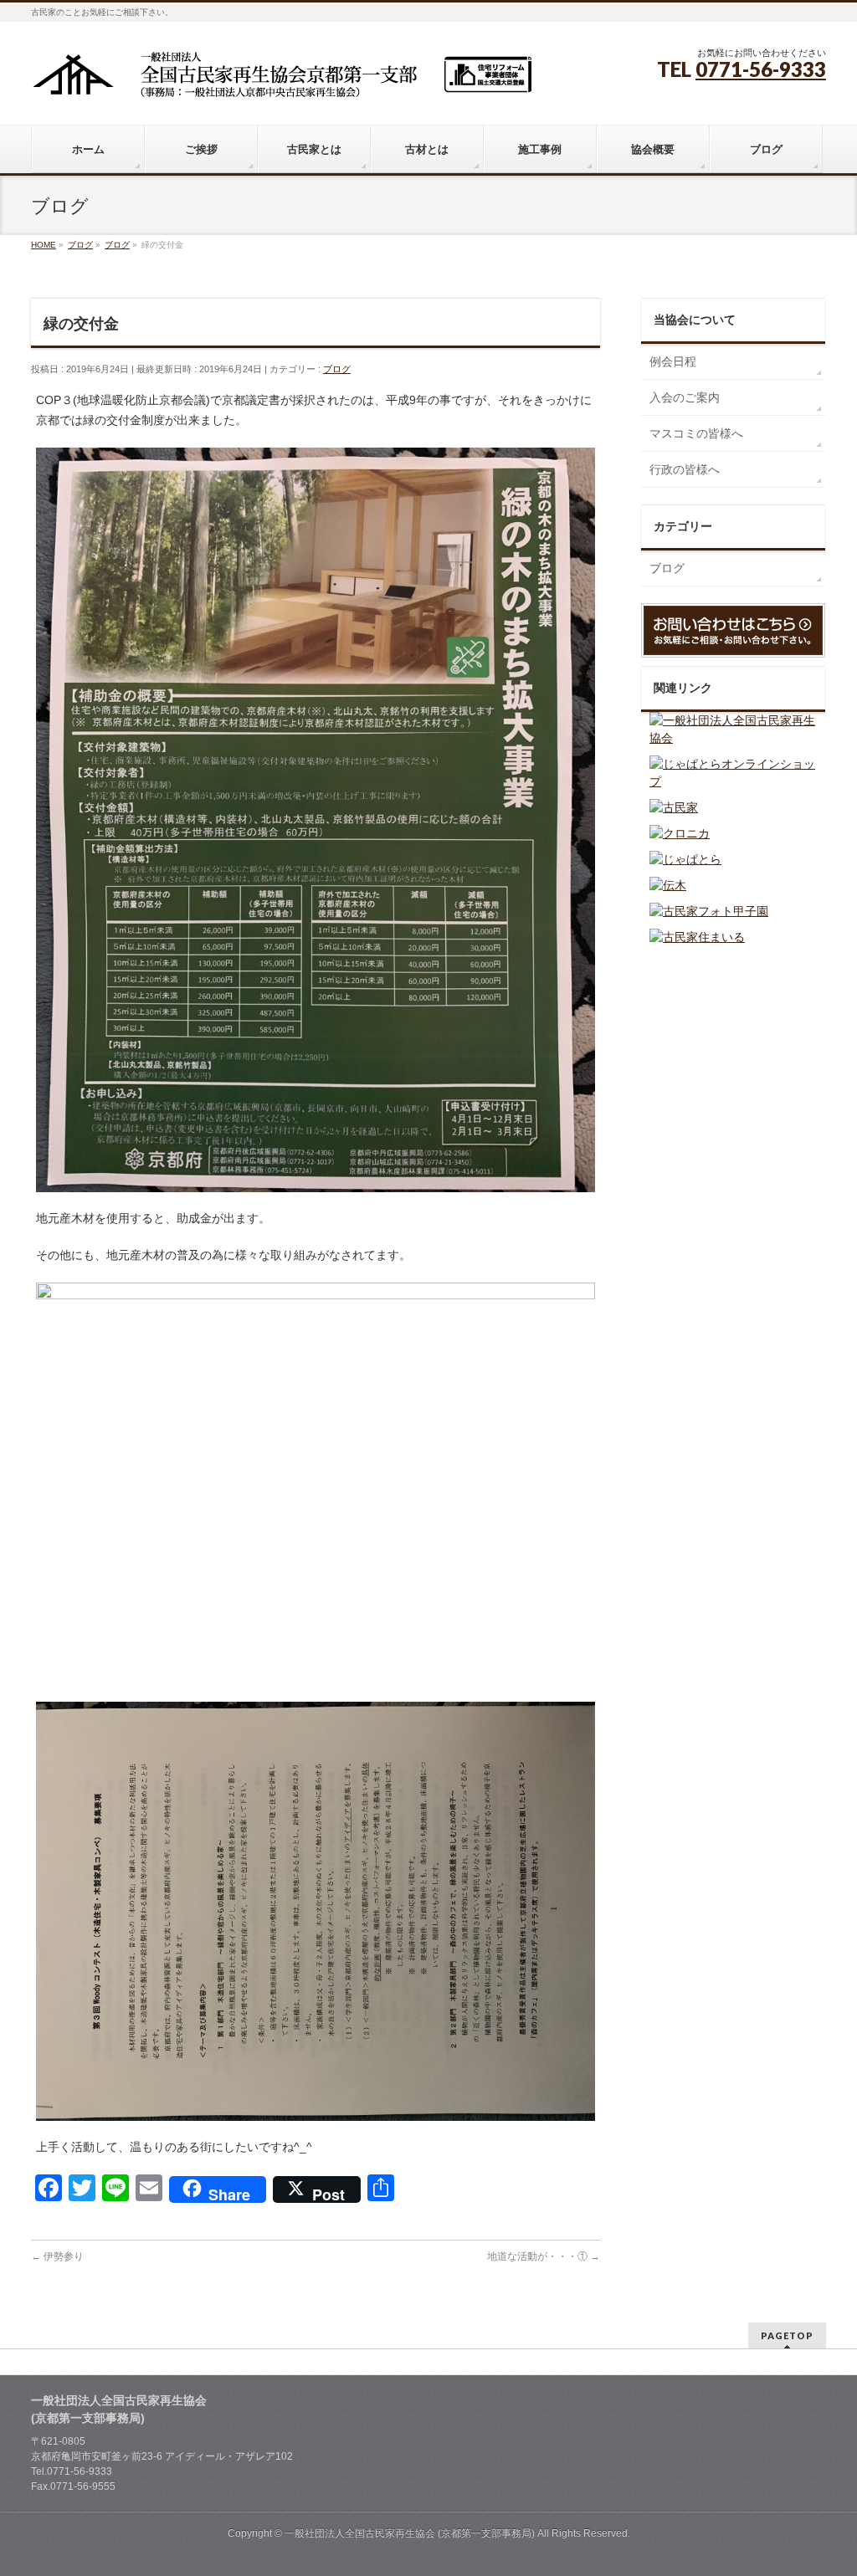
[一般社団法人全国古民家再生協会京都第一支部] (282, 81)
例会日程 (673, 361)
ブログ (337, 369)
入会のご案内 (685, 397)
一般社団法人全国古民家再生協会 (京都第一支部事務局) (410, 2533)
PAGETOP (787, 2335)
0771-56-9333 (761, 69)
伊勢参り (57, 2256)
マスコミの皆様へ (696, 433)
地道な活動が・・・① (544, 2256)
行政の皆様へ (685, 469)
